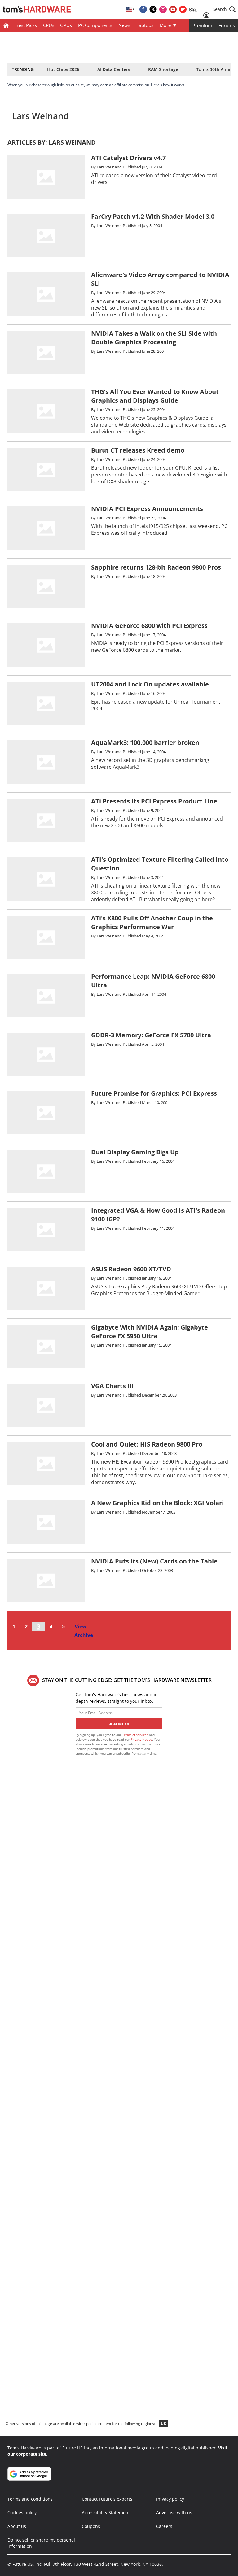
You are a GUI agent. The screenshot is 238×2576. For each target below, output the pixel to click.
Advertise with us (174, 2513)
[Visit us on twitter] (153, 9)
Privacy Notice (141, 1739)
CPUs (49, 25)
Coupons (91, 2526)
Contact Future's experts (107, 2499)
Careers (164, 2526)
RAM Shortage (163, 69)
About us (17, 2526)
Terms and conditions (30, 2499)
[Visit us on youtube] (173, 9)
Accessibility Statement (106, 2513)
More (165, 25)
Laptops (145, 25)
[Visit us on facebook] (143, 9)
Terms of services (136, 1735)
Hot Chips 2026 (63, 69)
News (124, 25)
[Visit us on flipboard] (183, 9)
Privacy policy (170, 2499)
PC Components (95, 25)
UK (163, 2424)
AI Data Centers (114, 69)
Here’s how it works (168, 85)
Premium (202, 25)
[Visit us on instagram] (163, 9)
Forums (227, 25)
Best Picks (26, 25)
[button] (224, 9)
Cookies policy (22, 2513)
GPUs (66, 25)
